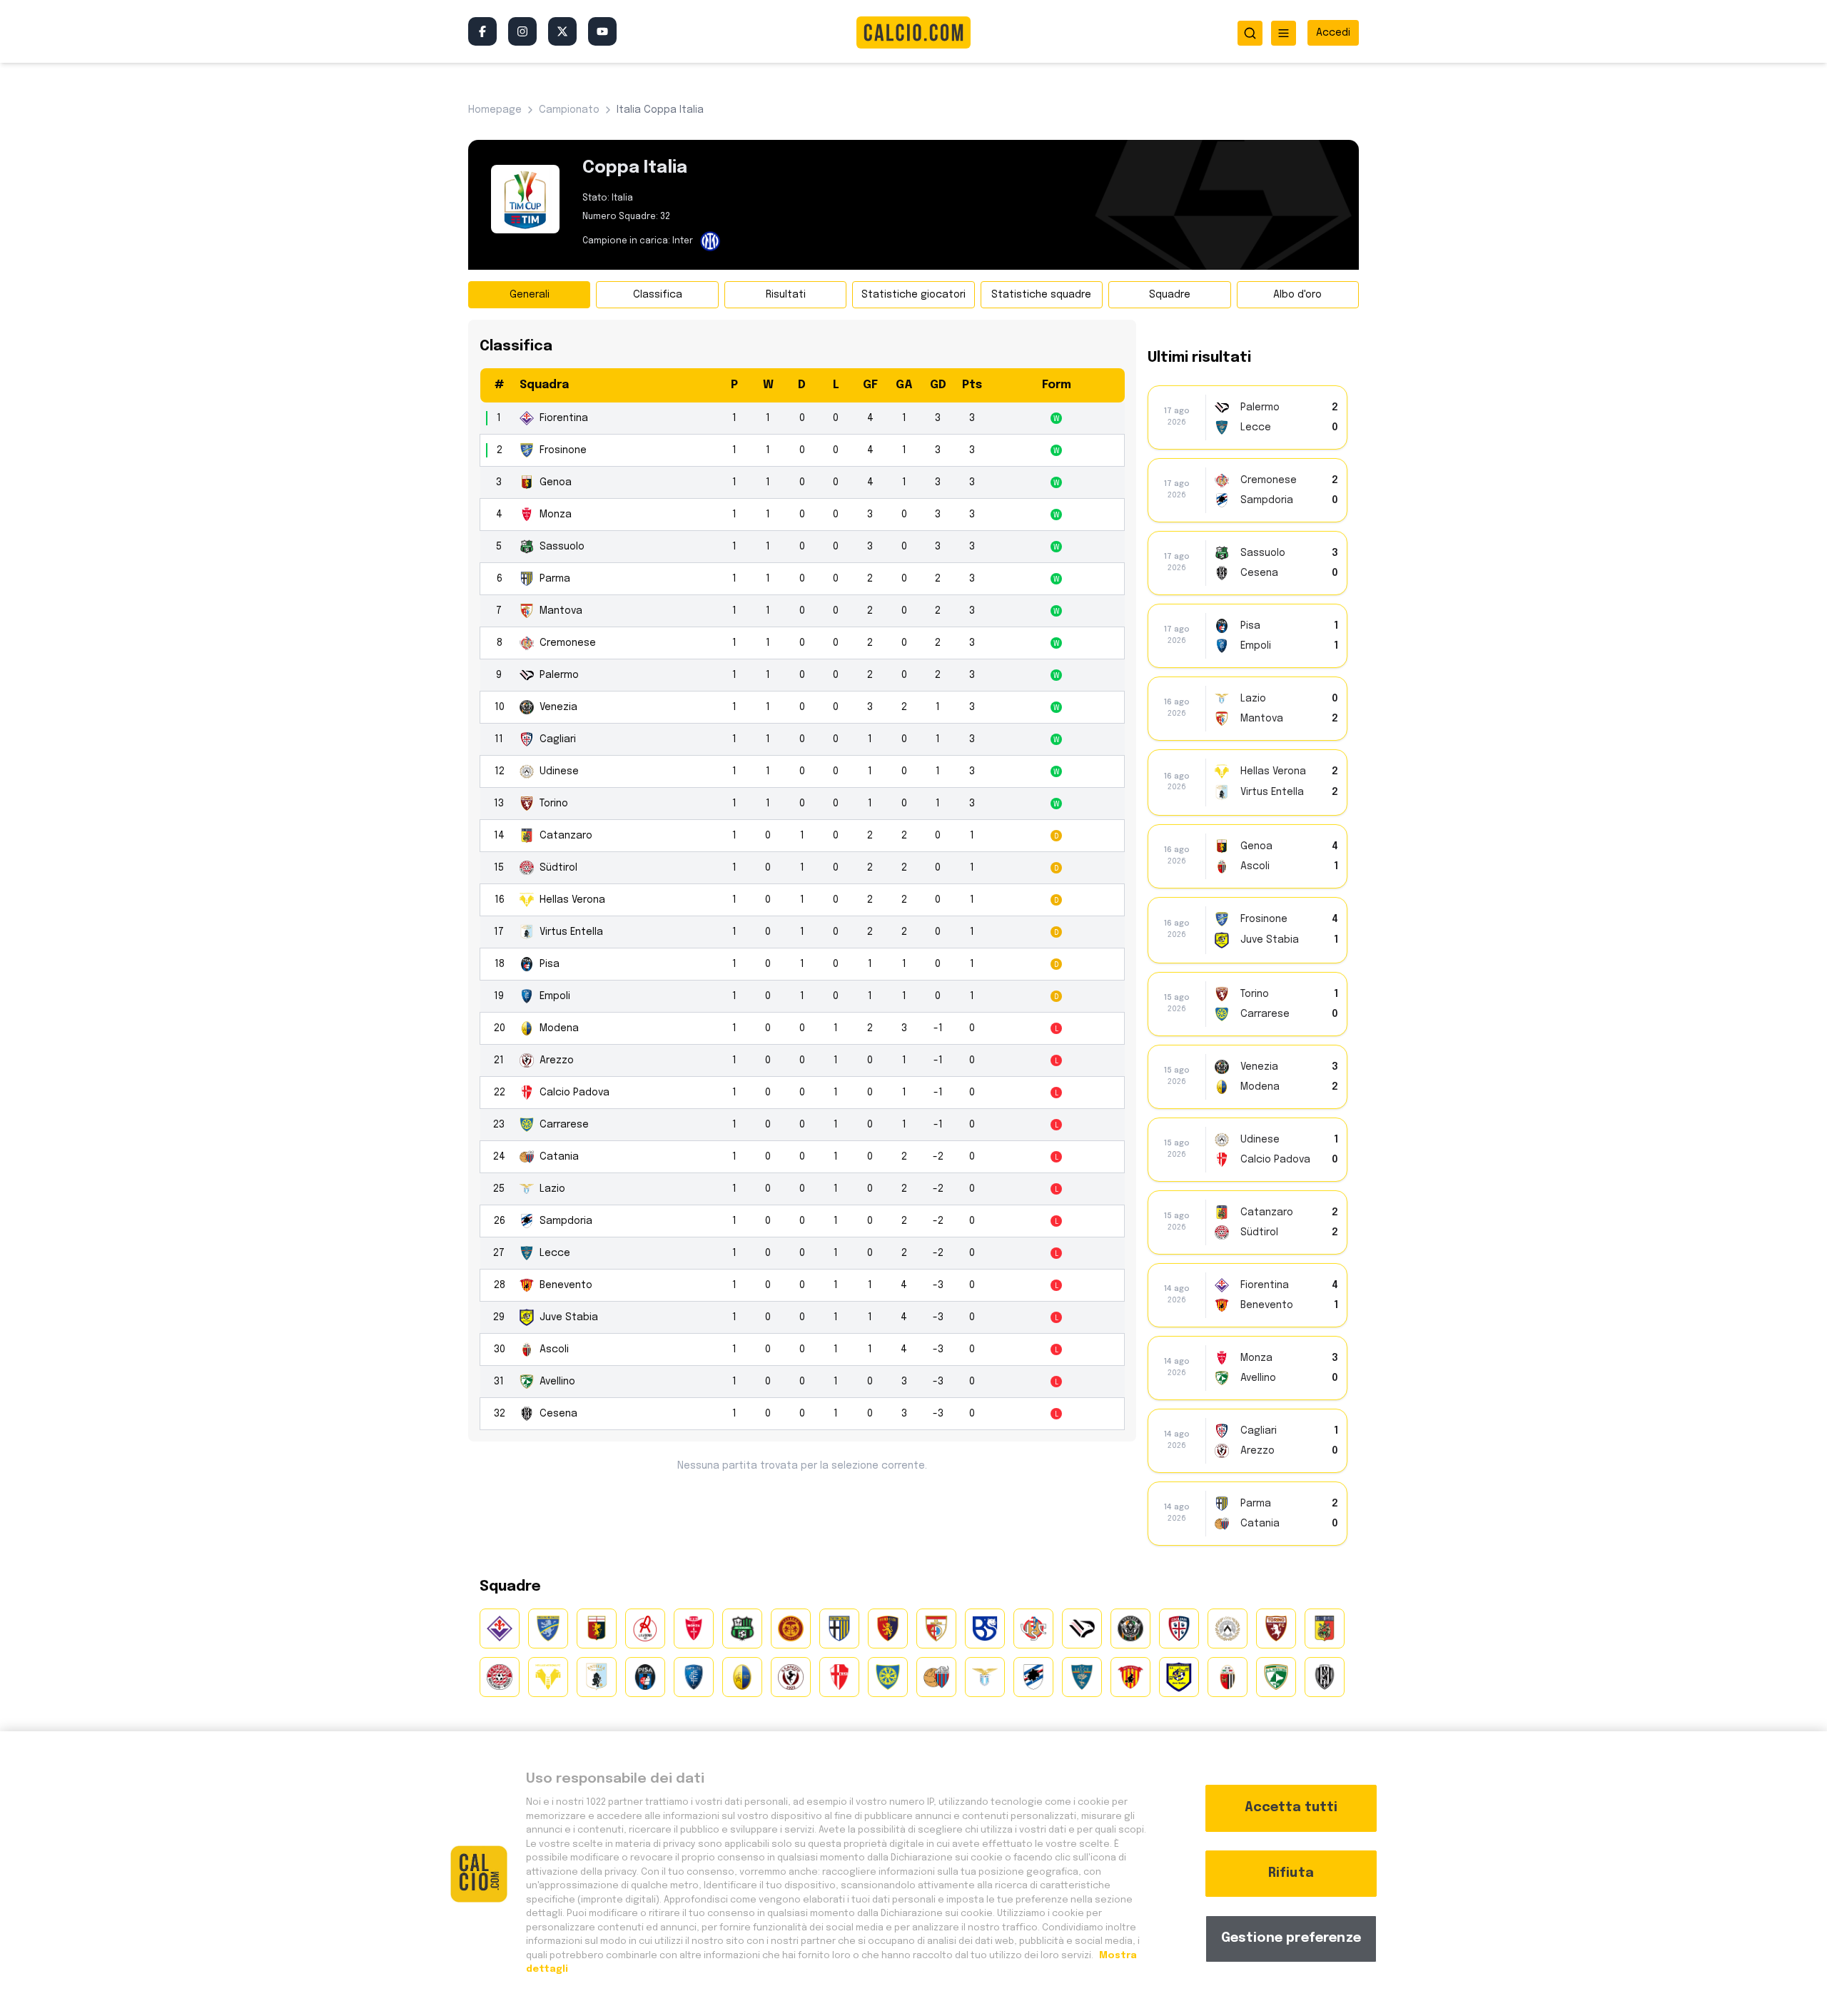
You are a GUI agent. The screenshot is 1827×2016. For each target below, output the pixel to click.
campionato (569, 110)
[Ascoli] (1228, 1677)
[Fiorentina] (500, 1628)
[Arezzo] (791, 1677)
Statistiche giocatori (913, 295)
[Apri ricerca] (1250, 33)
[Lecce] (1082, 1677)
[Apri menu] (1284, 33)
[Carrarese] (888, 1677)
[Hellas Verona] (548, 1677)
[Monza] (694, 1628)
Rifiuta (1291, 1873)
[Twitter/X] (562, 31)
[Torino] (1276, 1628)
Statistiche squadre (1041, 295)
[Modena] (742, 1677)
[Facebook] (482, 31)
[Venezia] (1130, 1628)
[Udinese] (1228, 1628)
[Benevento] (1130, 1677)
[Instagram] (522, 31)
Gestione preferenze (1291, 1938)
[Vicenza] (645, 1628)
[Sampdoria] (1033, 1677)
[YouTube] (602, 31)
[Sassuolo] (742, 1628)
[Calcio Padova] (839, 1677)
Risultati (786, 295)
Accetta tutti (1291, 1808)
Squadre (1170, 295)
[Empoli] (694, 1677)
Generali (530, 295)
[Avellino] (1276, 1677)
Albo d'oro (1297, 295)
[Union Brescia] (985, 1628)
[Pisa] (645, 1677)
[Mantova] (936, 1628)
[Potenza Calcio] (888, 1628)
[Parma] (839, 1628)
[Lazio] (985, 1677)
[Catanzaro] (1325, 1628)
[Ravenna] (791, 1628)
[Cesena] (1325, 1677)
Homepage (495, 110)
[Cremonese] (1033, 1628)
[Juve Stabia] (1179, 1677)
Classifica (658, 295)
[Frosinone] (548, 1628)
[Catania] (936, 1677)
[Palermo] (1082, 1628)
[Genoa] (597, 1628)
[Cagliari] (1179, 1628)
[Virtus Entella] (597, 1677)
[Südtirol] (500, 1677)
